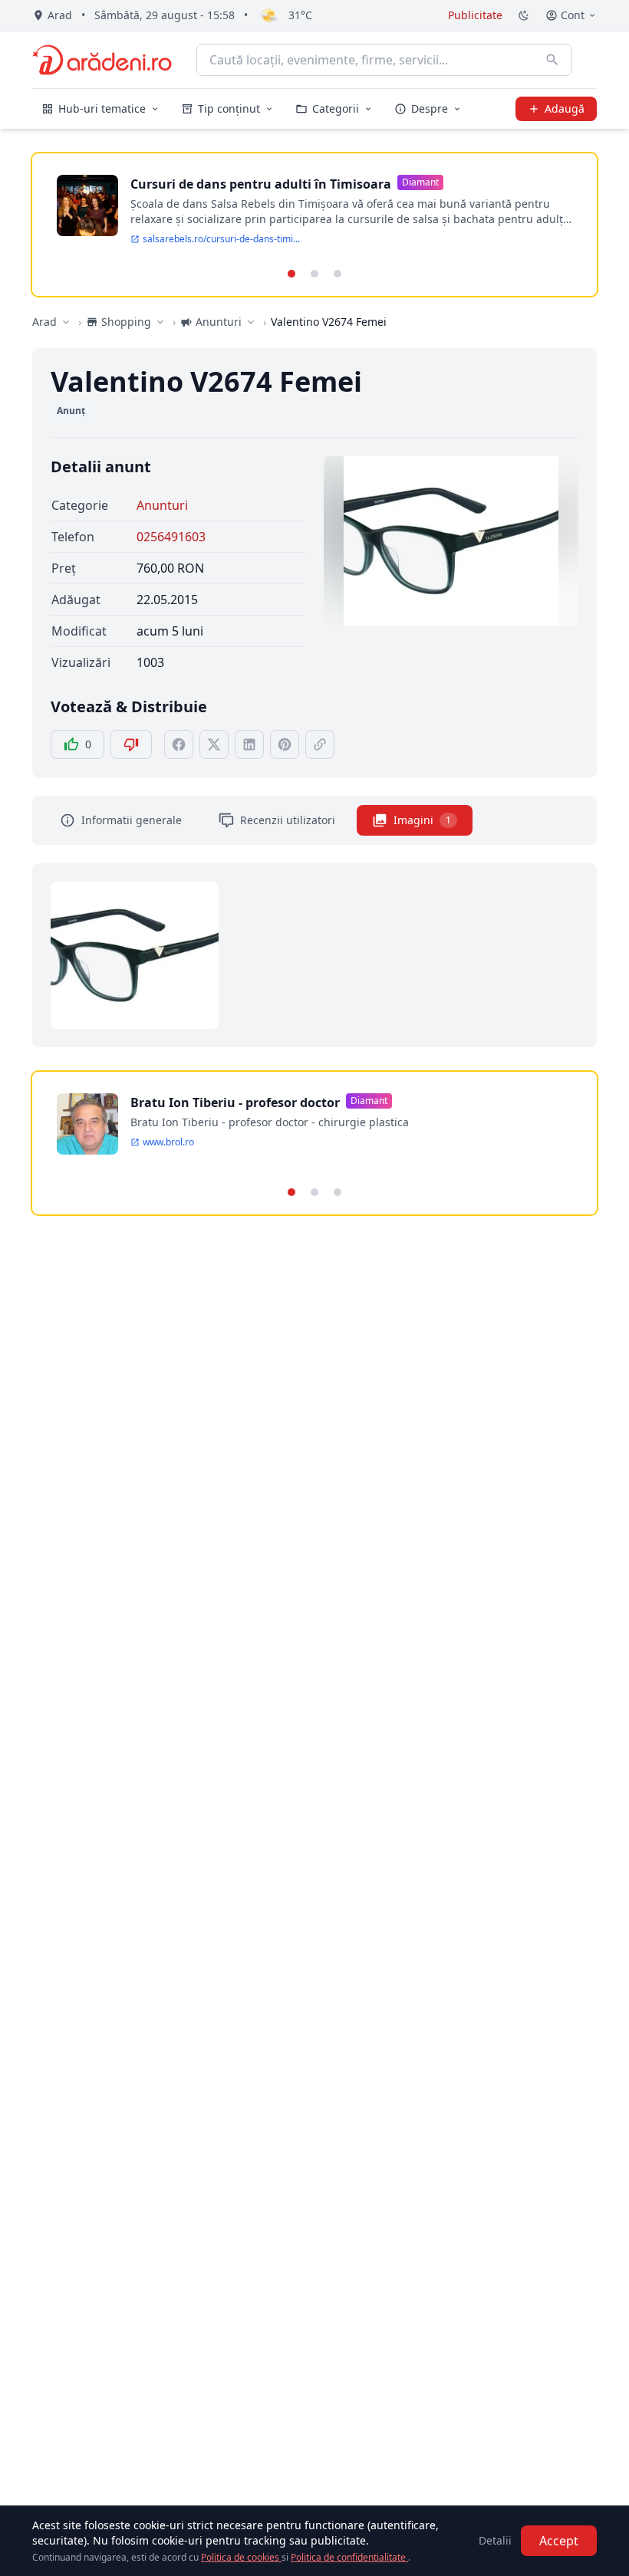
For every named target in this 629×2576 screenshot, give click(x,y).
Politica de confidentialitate (349, 2557)
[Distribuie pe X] (214, 744)
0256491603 (171, 537)
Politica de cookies (241, 2557)
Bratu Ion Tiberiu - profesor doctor (235, 1102)
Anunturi (162, 505)
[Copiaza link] (320, 744)
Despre (430, 108)
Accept (559, 2541)
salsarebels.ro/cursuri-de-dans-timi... (221, 239)
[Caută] (552, 60)
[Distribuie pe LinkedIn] (249, 744)
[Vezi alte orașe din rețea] (66, 322)
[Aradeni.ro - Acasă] (102, 60)
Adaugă (565, 108)
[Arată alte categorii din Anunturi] (251, 322)
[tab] (291, 274)
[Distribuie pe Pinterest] (285, 744)
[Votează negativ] (131, 744)
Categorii (336, 108)
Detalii (495, 2540)
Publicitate (475, 15)
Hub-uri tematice (102, 108)
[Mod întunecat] (524, 15)
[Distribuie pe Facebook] (179, 744)
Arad (44, 322)
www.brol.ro (168, 1142)
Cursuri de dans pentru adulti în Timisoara (261, 184)
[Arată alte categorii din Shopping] (160, 322)
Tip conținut (229, 108)
